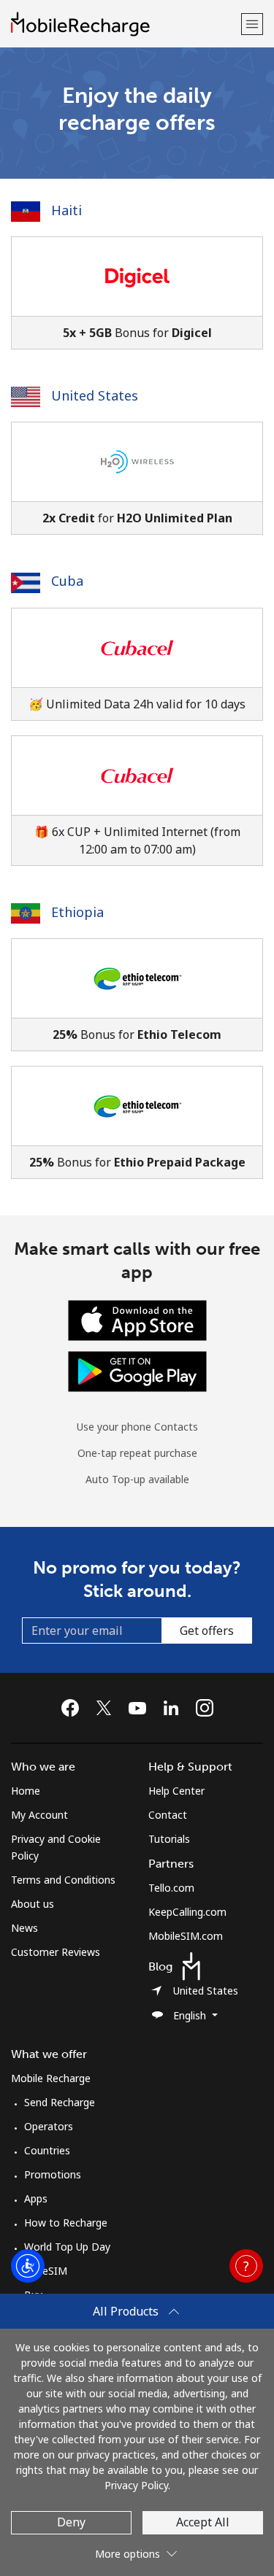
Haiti (65, 210)
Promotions (53, 2174)
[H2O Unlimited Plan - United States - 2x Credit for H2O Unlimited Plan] (137, 478)
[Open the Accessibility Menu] (28, 2266)
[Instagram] (205, 1708)
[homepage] (124, 24)
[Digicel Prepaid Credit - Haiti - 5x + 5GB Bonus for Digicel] (137, 293)
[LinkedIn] (175, 1708)
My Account (39, 1815)
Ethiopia (76, 912)
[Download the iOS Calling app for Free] (137, 1319)
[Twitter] (107, 1708)
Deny (71, 2522)
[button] (252, 24)
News (24, 1928)
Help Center (176, 1791)
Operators (49, 2126)
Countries (47, 2150)
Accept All (203, 2522)
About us (33, 1904)
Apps (36, 2198)
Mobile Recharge (51, 2078)
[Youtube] (141, 1708)
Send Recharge (60, 2102)
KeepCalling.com (187, 1912)
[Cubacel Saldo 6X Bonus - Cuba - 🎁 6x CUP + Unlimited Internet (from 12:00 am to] (137, 801)
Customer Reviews (56, 1952)
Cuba (65, 581)
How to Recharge (66, 2223)
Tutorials (169, 1839)
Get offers (207, 1631)
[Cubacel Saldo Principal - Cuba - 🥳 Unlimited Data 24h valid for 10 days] (137, 664)
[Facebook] (74, 1708)
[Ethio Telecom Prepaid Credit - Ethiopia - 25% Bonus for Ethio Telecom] (137, 995)
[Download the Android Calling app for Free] (137, 1370)
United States (93, 395)
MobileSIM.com (186, 1936)
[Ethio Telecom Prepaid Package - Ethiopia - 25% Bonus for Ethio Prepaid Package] (137, 1122)
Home (26, 1791)
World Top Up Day (67, 2247)
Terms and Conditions (63, 1880)
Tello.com (171, 1888)
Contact (168, 1815)
